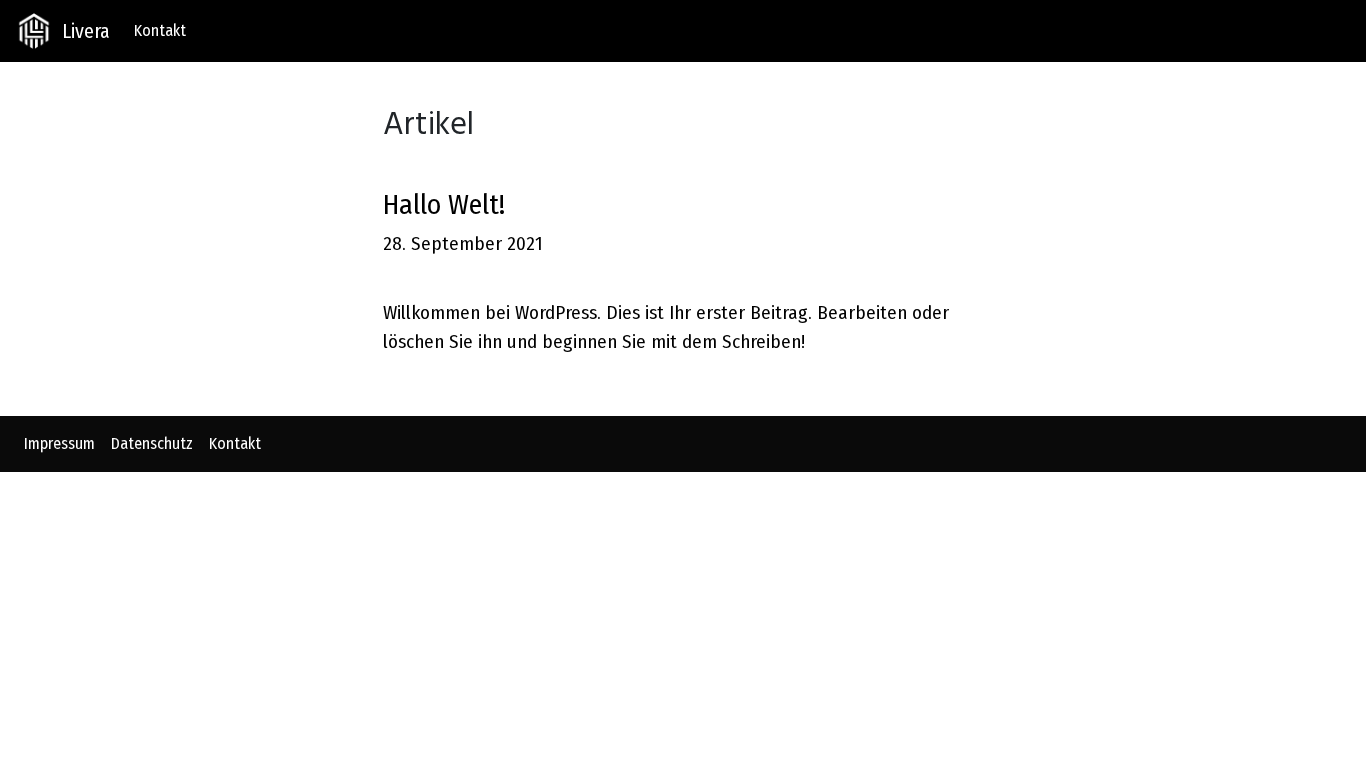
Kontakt (160, 30)
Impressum (59, 443)
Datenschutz (152, 443)
